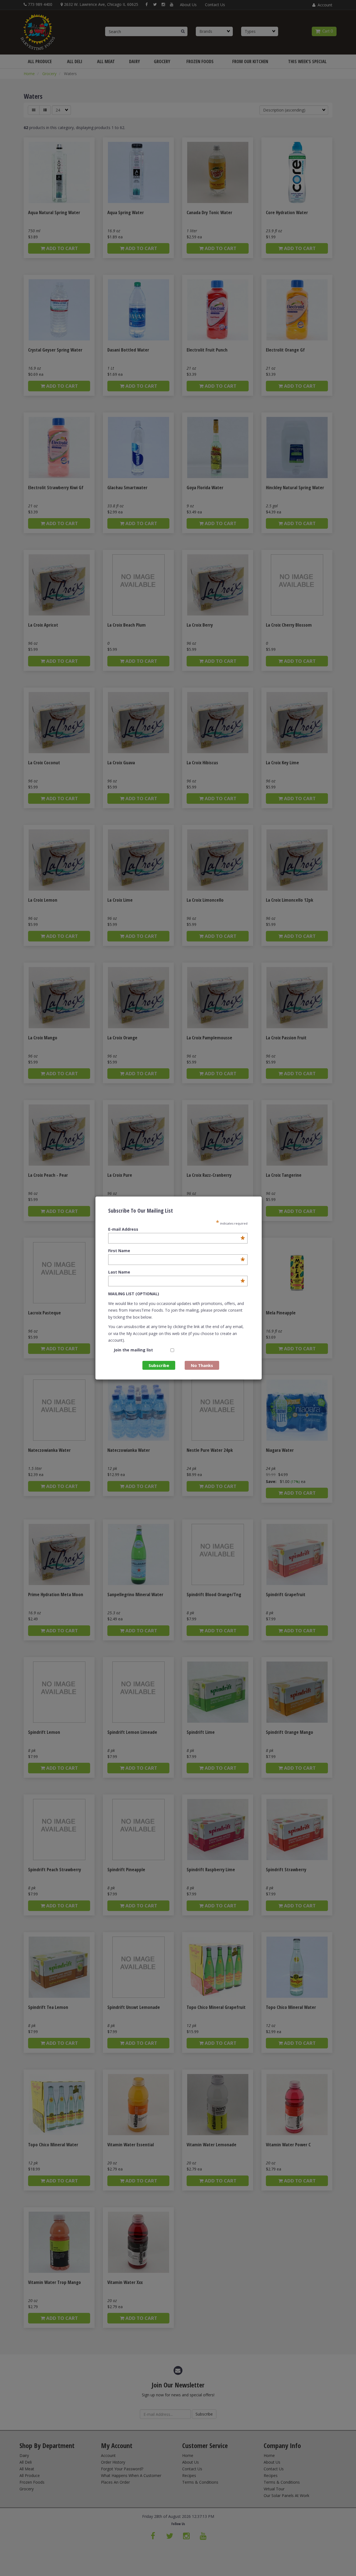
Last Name (176, 1272)
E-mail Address (176, 1229)
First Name (176, 1251)
